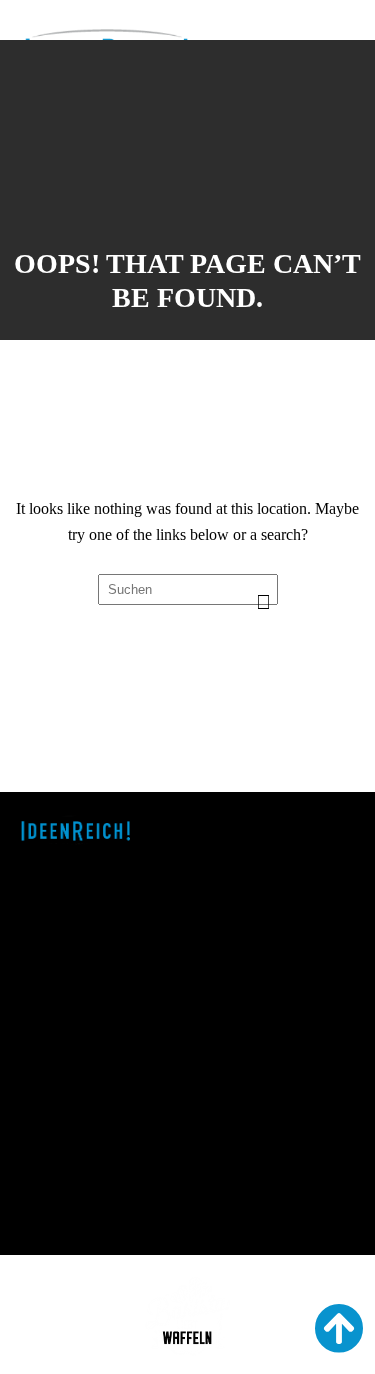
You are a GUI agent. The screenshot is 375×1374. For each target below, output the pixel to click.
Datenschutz (60, 1222)
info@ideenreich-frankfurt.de (111, 1139)
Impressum (56, 1203)
